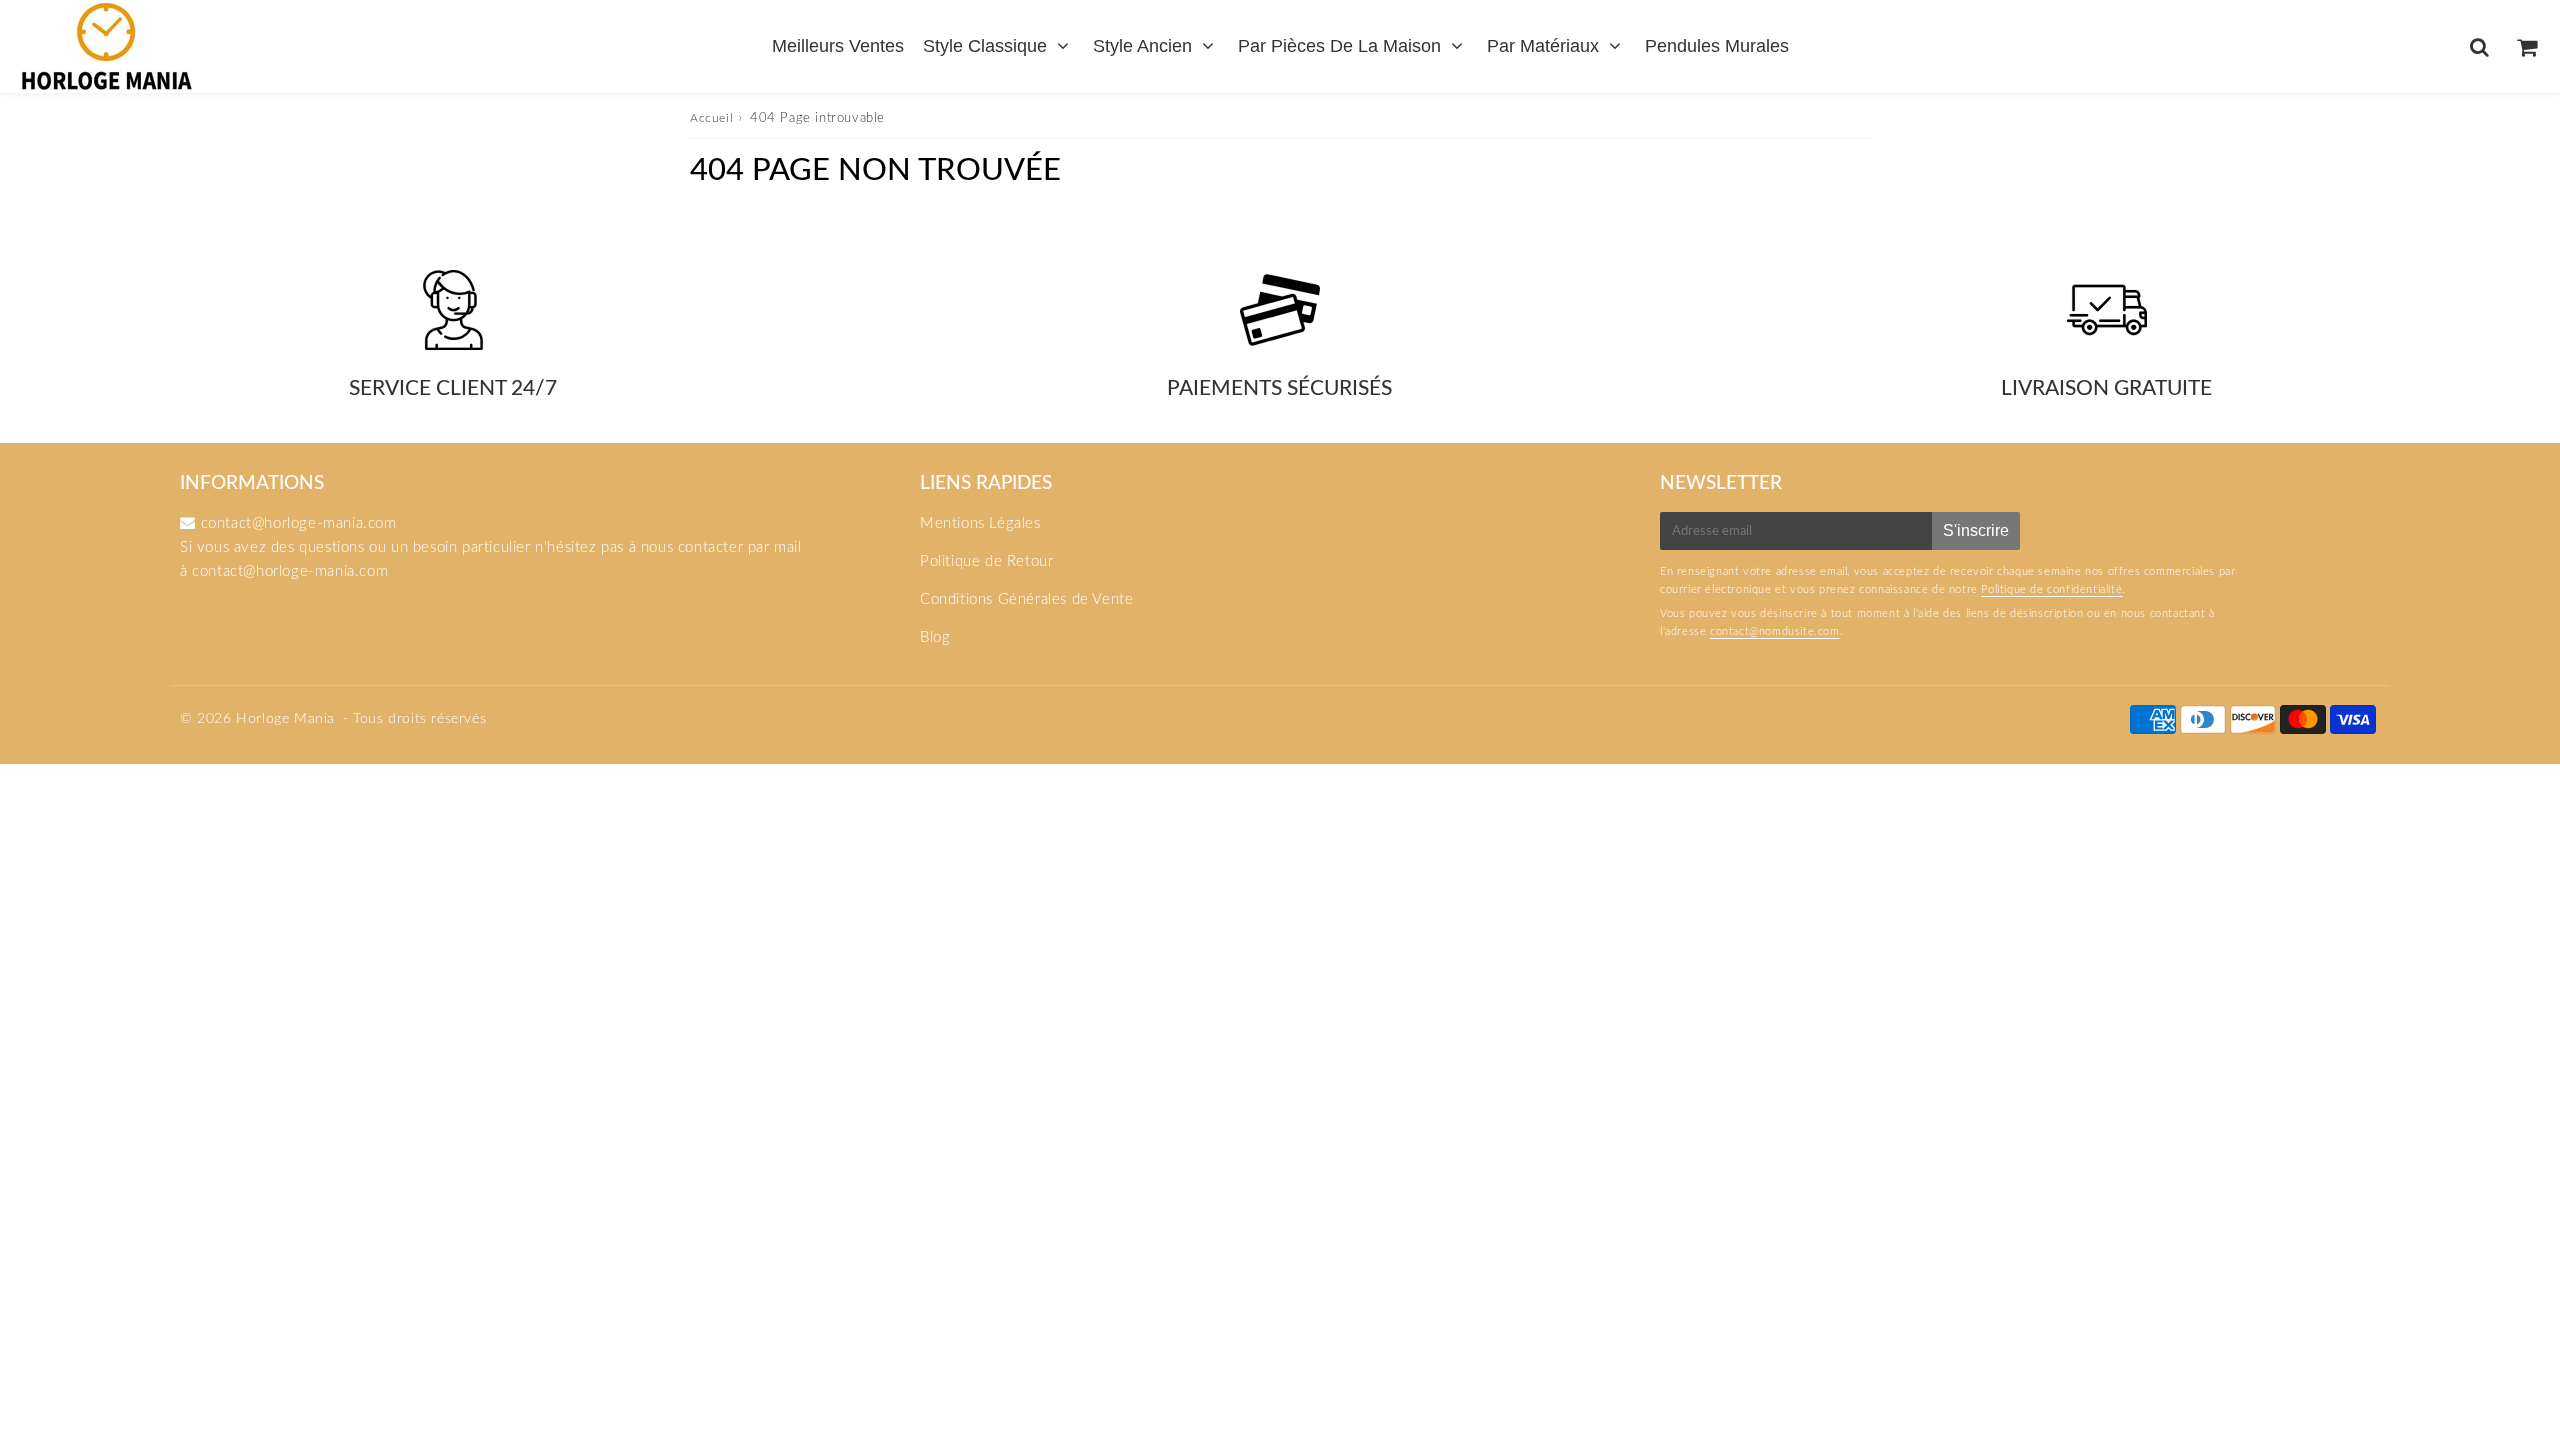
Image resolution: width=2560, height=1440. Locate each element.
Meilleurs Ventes (838, 46)
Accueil (711, 118)
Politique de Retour (986, 561)
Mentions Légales (980, 523)
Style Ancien (1142, 46)
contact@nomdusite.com (1775, 631)
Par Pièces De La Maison (1339, 46)
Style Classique (985, 46)
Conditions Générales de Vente (1026, 599)
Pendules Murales (1717, 46)
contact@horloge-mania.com (290, 571)
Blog (935, 637)
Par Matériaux (1543, 46)
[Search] (2479, 47)
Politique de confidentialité (2051, 589)
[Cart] (2526, 47)
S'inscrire (1976, 530)
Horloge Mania (285, 719)
